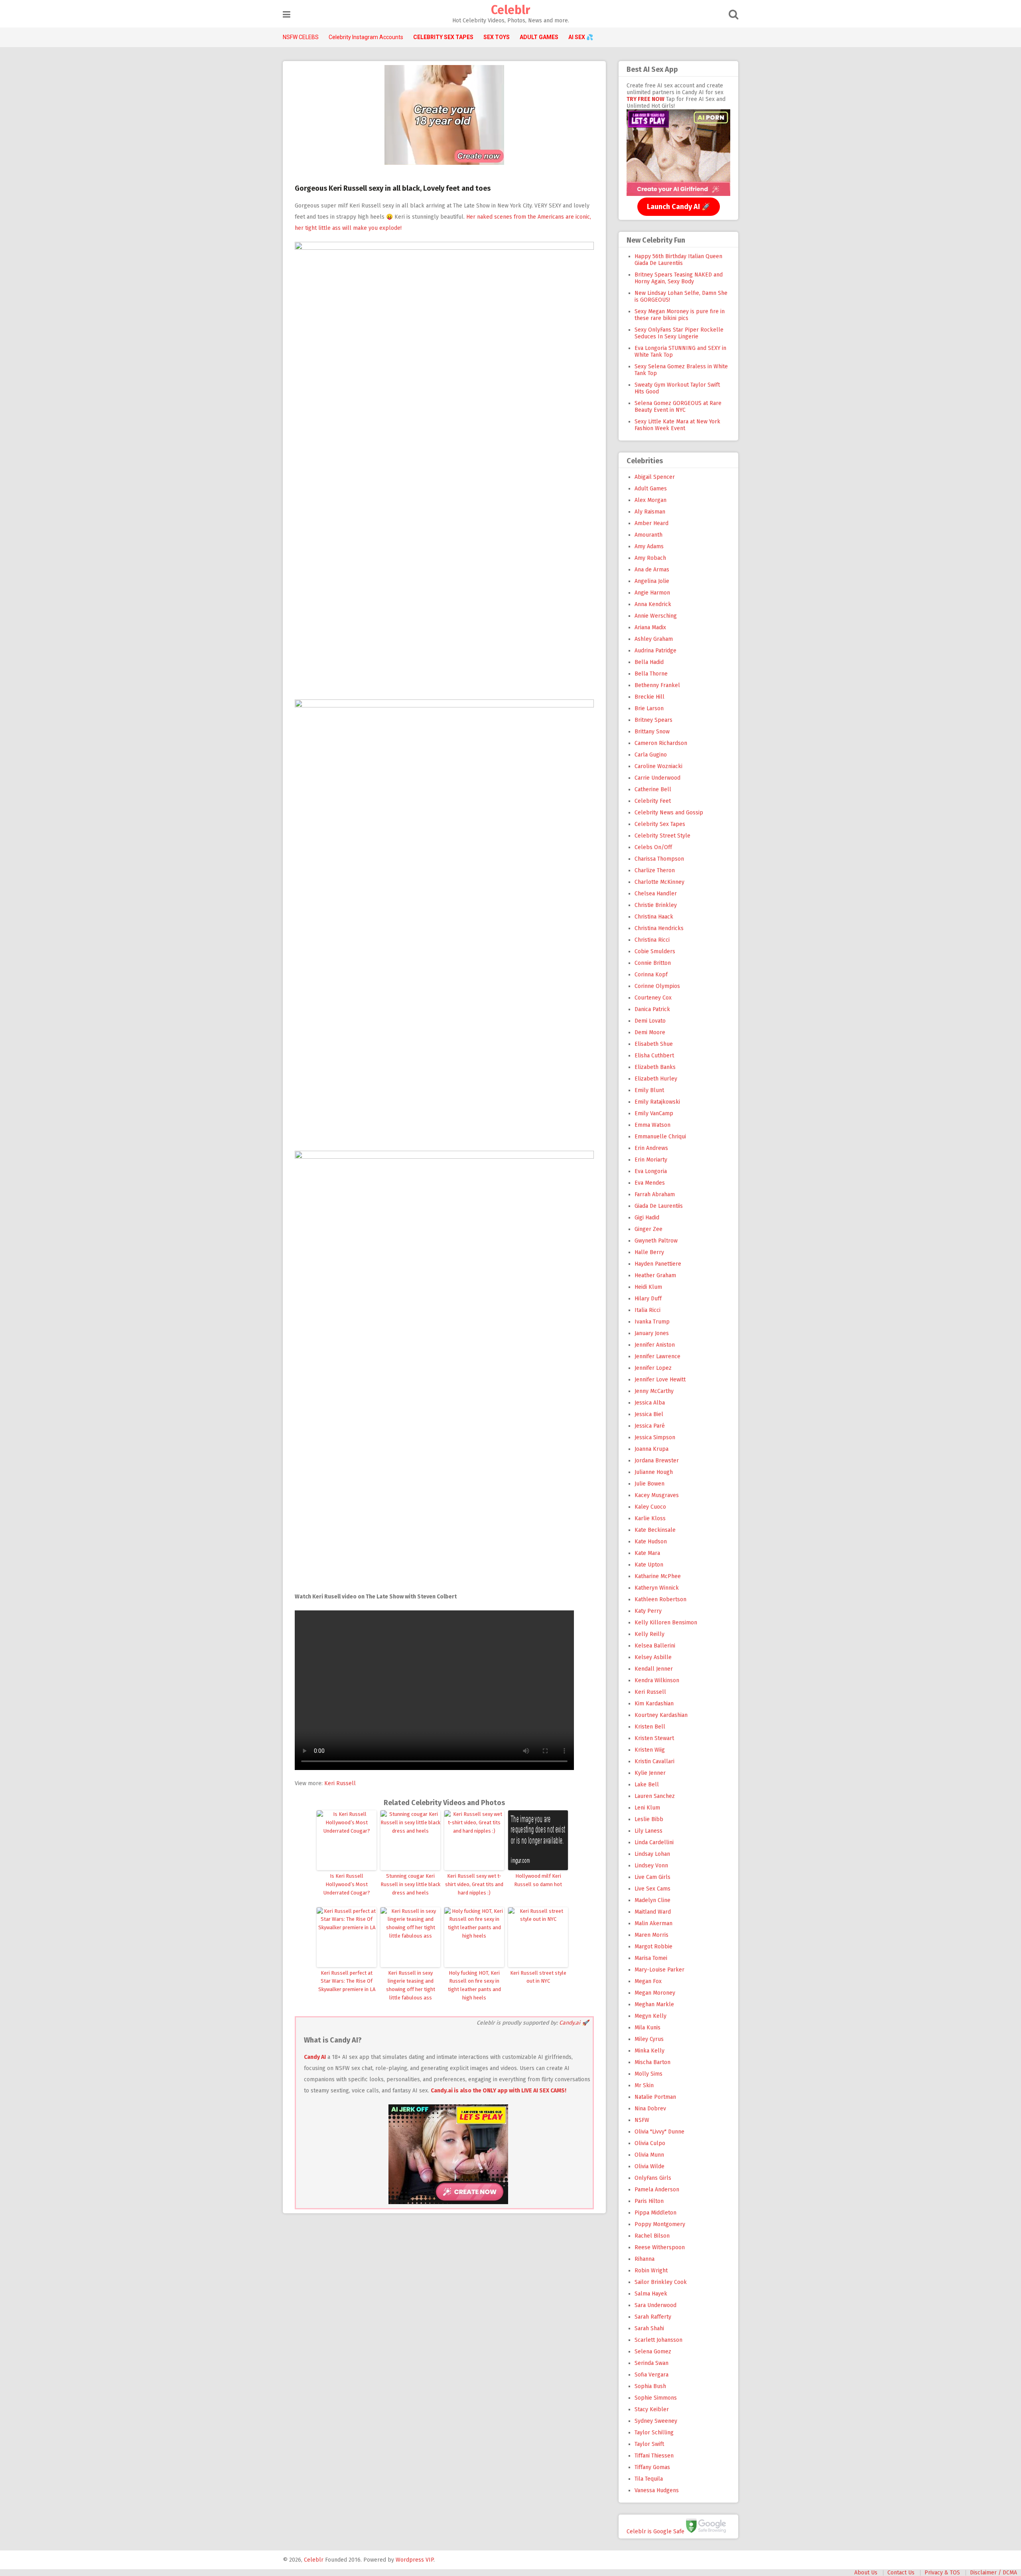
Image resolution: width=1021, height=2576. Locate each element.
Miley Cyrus (649, 2039)
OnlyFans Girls (653, 2178)
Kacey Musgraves (657, 1495)
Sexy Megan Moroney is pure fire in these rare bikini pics (680, 315)
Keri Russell (340, 1783)
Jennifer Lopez (653, 1368)
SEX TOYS (497, 37)
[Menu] (287, 15)
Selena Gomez (653, 2352)
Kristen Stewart (654, 1738)
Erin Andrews (651, 1148)
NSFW (642, 2120)
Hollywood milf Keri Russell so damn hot (538, 1880)
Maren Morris (651, 1935)
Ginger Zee (648, 1229)
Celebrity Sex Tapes (660, 824)
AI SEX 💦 (581, 37)
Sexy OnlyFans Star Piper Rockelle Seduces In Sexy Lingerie (679, 333)
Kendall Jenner (654, 1669)
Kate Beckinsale (655, 1530)
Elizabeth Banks (655, 1067)
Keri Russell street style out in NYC (538, 1977)
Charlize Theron (655, 870)
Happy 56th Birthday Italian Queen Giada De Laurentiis (678, 260)
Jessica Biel (649, 1414)
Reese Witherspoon (660, 2247)
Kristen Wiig (650, 1750)
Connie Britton (653, 963)
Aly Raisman (650, 512)
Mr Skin (644, 2085)
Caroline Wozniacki (658, 766)
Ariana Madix (650, 627)
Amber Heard (651, 523)
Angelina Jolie (652, 581)
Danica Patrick (652, 1009)
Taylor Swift (649, 2444)
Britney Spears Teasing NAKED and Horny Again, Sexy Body (679, 278)
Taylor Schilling (654, 2433)
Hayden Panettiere (658, 1264)
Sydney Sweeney (656, 2421)
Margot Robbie (653, 1947)
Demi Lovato (650, 1021)
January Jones (652, 1333)
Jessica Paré (650, 1426)
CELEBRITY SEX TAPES (443, 37)
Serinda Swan (651, 2363)
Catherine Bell (653, 789)
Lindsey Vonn (651, 1866)
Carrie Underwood (657, 778)
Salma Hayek (651, 2294)
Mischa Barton (652, 2062)
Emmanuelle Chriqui (660, 1137)
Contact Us (901, 2573)
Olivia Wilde (649, 2166)
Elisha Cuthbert (654, 1056)
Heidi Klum (648, 1287)
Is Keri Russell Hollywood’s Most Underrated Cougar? (347, 1884)
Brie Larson (649, 708)
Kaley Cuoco (650, 1507)
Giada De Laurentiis (659, 1206)
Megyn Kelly (650, 2016)
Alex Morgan (650, 500)
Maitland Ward (653, 1912)
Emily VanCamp (654, 1113)
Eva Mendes (650, 1183)
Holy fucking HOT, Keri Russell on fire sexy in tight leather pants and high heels (474, 1985)
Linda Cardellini (654, 1842)
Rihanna (645, 2259)
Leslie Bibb (649, 1819)
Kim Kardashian (654, 1704)
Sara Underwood (655, 2305)
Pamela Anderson (657, 2190)
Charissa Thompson (659, 859)
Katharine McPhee (658, 1576)
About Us (866, 2573)
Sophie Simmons (656, 2398)
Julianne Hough (654, 1472)
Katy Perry (648, 1611)
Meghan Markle (654, 2004)
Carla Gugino (651, 755)
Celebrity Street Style (662, 836)
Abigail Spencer (655, 477)
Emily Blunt (649, 1090)
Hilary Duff (648, 1299)
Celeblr (510, 10)
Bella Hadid (649, 662)
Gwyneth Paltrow (656, 1241)
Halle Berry (649, 1252)
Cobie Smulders (655, 951)
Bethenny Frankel (657, 685)
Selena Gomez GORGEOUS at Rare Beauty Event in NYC (678, 407)
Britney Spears (653, 720)
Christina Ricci (652, 940)
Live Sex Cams (652, 1889)
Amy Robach (650, 558)
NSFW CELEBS (301, 37)
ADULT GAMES (539, 37)
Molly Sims (648, 2074)
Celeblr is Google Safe (655, 2531)
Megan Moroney (655, 1993)
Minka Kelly (649, 2051)
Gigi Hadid (647, 1218)
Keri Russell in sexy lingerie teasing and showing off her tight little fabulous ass (411, 1985)
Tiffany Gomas (652, 2467)
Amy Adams (649, 546)
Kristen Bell (650, 1727)
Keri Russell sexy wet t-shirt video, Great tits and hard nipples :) (474, 1884)
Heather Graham (655, 1275)
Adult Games (651, 489)
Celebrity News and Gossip (669, 813)
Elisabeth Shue (654, 1044)
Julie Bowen (649, 1484)
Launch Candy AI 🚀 (679, 207)
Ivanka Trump (652, 1322)
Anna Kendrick (653, 604)
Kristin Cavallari (654, 1761)
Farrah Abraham (655, 1194)
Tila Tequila (649, 2479)
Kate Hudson (651, 1542)
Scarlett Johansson (658, 2340)
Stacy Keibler (652, 2409)
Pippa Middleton (655, 2213)
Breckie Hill (649, 697)
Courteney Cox (653, 998)
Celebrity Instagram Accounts (366, 37)
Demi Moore (650, 1032)
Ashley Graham (654, 639)
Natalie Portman (655, 2097)
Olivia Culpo (650, 2143)
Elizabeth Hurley (656, 1079)
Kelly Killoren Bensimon (666, 1623)
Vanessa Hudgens (657, 2490)
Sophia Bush (650, 2386)
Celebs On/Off (653, 847)
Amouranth (648, 535)
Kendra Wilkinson (657, 1680)
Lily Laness (648, 1831)
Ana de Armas (652, 570)
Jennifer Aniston (655, 1345)
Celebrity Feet (653, 801)
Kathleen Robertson (660, 1599)
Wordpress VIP (415, 2560)
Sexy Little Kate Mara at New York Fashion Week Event (677, 425)
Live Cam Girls (652, 1877)
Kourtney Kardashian (661, 1715)
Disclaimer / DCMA (993, 2573)
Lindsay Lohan (652, 1854)
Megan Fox (648, 1981)
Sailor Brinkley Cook (661, 2282)
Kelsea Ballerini (655, 1646)
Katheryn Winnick (657, 1588)
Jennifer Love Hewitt (660, 1380)
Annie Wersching (656, 616)
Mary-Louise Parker (659, 1970)
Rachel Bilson (652, 2236)
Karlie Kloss (650, 1518)
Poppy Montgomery (660, 2224)
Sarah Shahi (649, 2328)
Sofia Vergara (651, 2375)
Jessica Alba (650, 1403)
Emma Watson (652, 1125)
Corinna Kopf (651, 975)
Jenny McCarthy (654, 1391)
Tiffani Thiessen (654, 2456)
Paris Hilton (649, 2201)
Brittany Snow (652, 732)
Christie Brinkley (656, 905)
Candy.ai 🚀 (574, 2023)
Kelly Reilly (649, 1634)
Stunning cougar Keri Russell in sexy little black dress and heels (410, 1884)
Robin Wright (651, 2271)
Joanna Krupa (651, 1449)
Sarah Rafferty (653, 2317)
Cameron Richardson (661, 743)
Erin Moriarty (651, 1160)
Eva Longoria (651, 1171)
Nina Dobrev (650, 2109)
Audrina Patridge (655, 651)
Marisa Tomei (651, 1958)
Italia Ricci (647, 1310)
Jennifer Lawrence (657, 1356)
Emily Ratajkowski (657, 1102)
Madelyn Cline (652, 1900)
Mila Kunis (647, 2028)
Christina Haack (654, 917)
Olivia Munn (649, 2155)
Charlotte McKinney (659, 882)
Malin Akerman (653, 1923)
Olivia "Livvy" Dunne (659, 2132)
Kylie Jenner (650, 1773)
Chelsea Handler (656, 894)
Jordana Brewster (657, 1461)
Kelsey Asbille (653, 1657)
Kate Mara (647, 1553)
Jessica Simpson (655, 1437)
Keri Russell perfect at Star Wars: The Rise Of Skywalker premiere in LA (347, 1981)
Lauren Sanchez (655, 1796)
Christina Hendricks (659, 928)
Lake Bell (647, 1785)
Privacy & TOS (942, 2573)
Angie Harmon (652, 593)
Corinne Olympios (657, 986)
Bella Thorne (651, 674)
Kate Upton (649, 1565)
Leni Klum (647, 1808)
